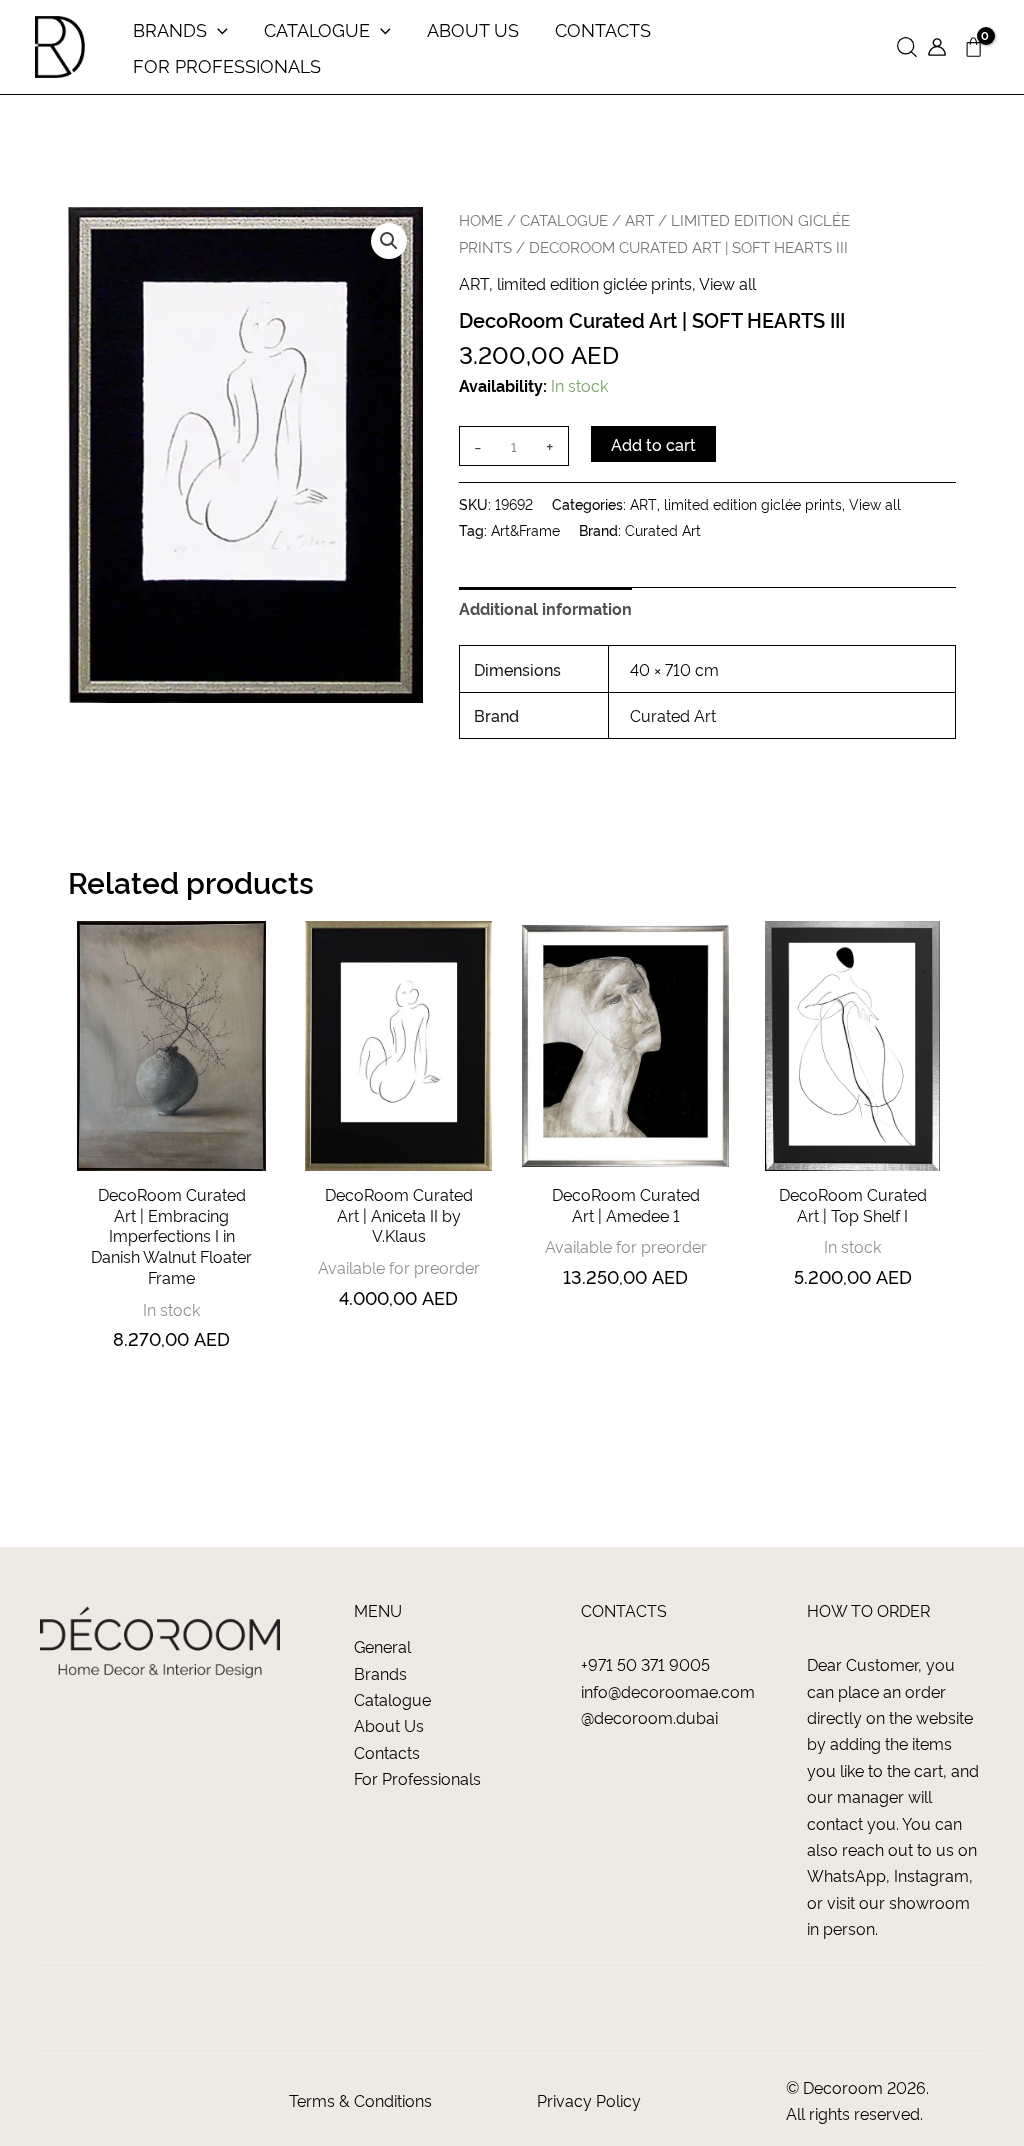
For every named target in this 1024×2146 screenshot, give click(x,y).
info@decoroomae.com (668, 1691)
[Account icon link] (937, 47)
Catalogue (392, 1699)
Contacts (387, 1752)
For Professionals (417, 1778)
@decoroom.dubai (649, 1717)
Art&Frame (525, 530)
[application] (217, 29)
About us (389, 1725)
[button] (907, 47)
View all (727, 283)
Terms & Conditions (360, 2100)
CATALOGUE (564, 219)
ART (639, 219)
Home (481, 219)
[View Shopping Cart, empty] (973, 47)
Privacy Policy (589, 2100)
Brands (380, 1673)
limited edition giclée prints (594, 283)
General (382, 1646)
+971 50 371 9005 (645, 1664)
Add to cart (653, 444)
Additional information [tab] (545, 608)
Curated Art (663, 530)
